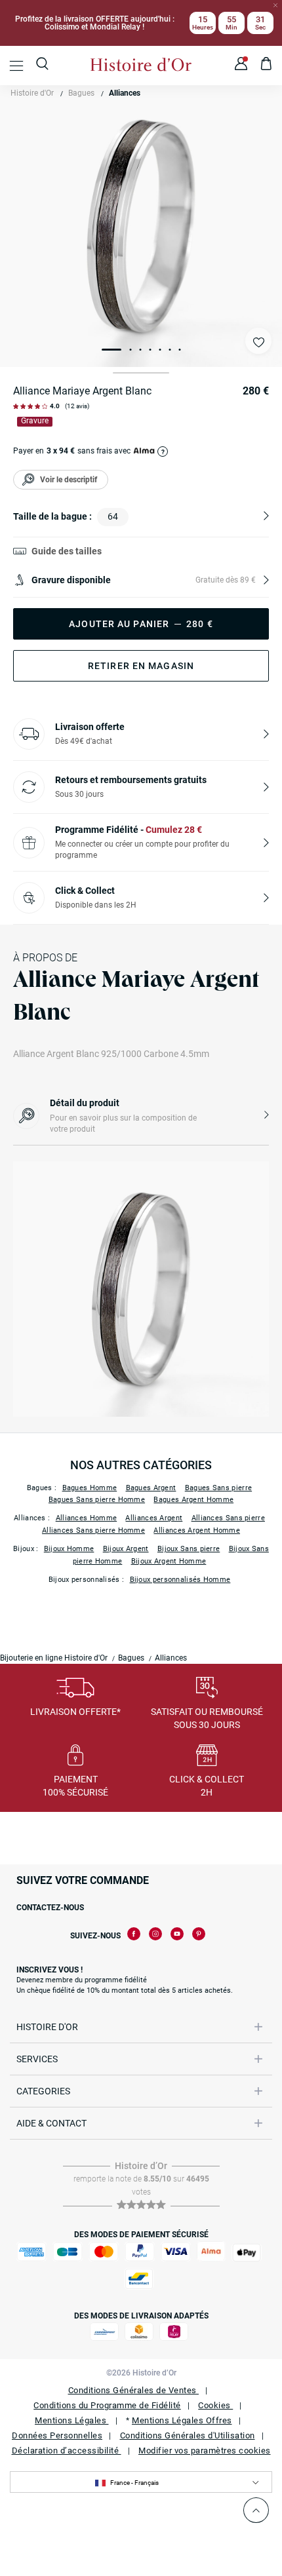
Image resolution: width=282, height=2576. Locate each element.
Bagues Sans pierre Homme (97, 1500)
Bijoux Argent (126, 1549)
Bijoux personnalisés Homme (180, 1580)
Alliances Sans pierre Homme (93, 1530)
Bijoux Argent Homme (169, 1561)
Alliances (125, 93)
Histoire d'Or (32, 93)
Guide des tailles (67, 551)
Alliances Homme (87, 1518)
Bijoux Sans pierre (189, 1549)
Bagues (81, 93)
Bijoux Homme (69, 1549)
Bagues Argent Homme (193, 1500)
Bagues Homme (90, 1488)
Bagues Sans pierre (218, 1488)
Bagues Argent (151, 1488)
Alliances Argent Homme (197, 1530)
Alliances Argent (154, 1518)
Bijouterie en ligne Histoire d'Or (54, 1658)
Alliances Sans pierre (228, 1518)
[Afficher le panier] (267, 66)
